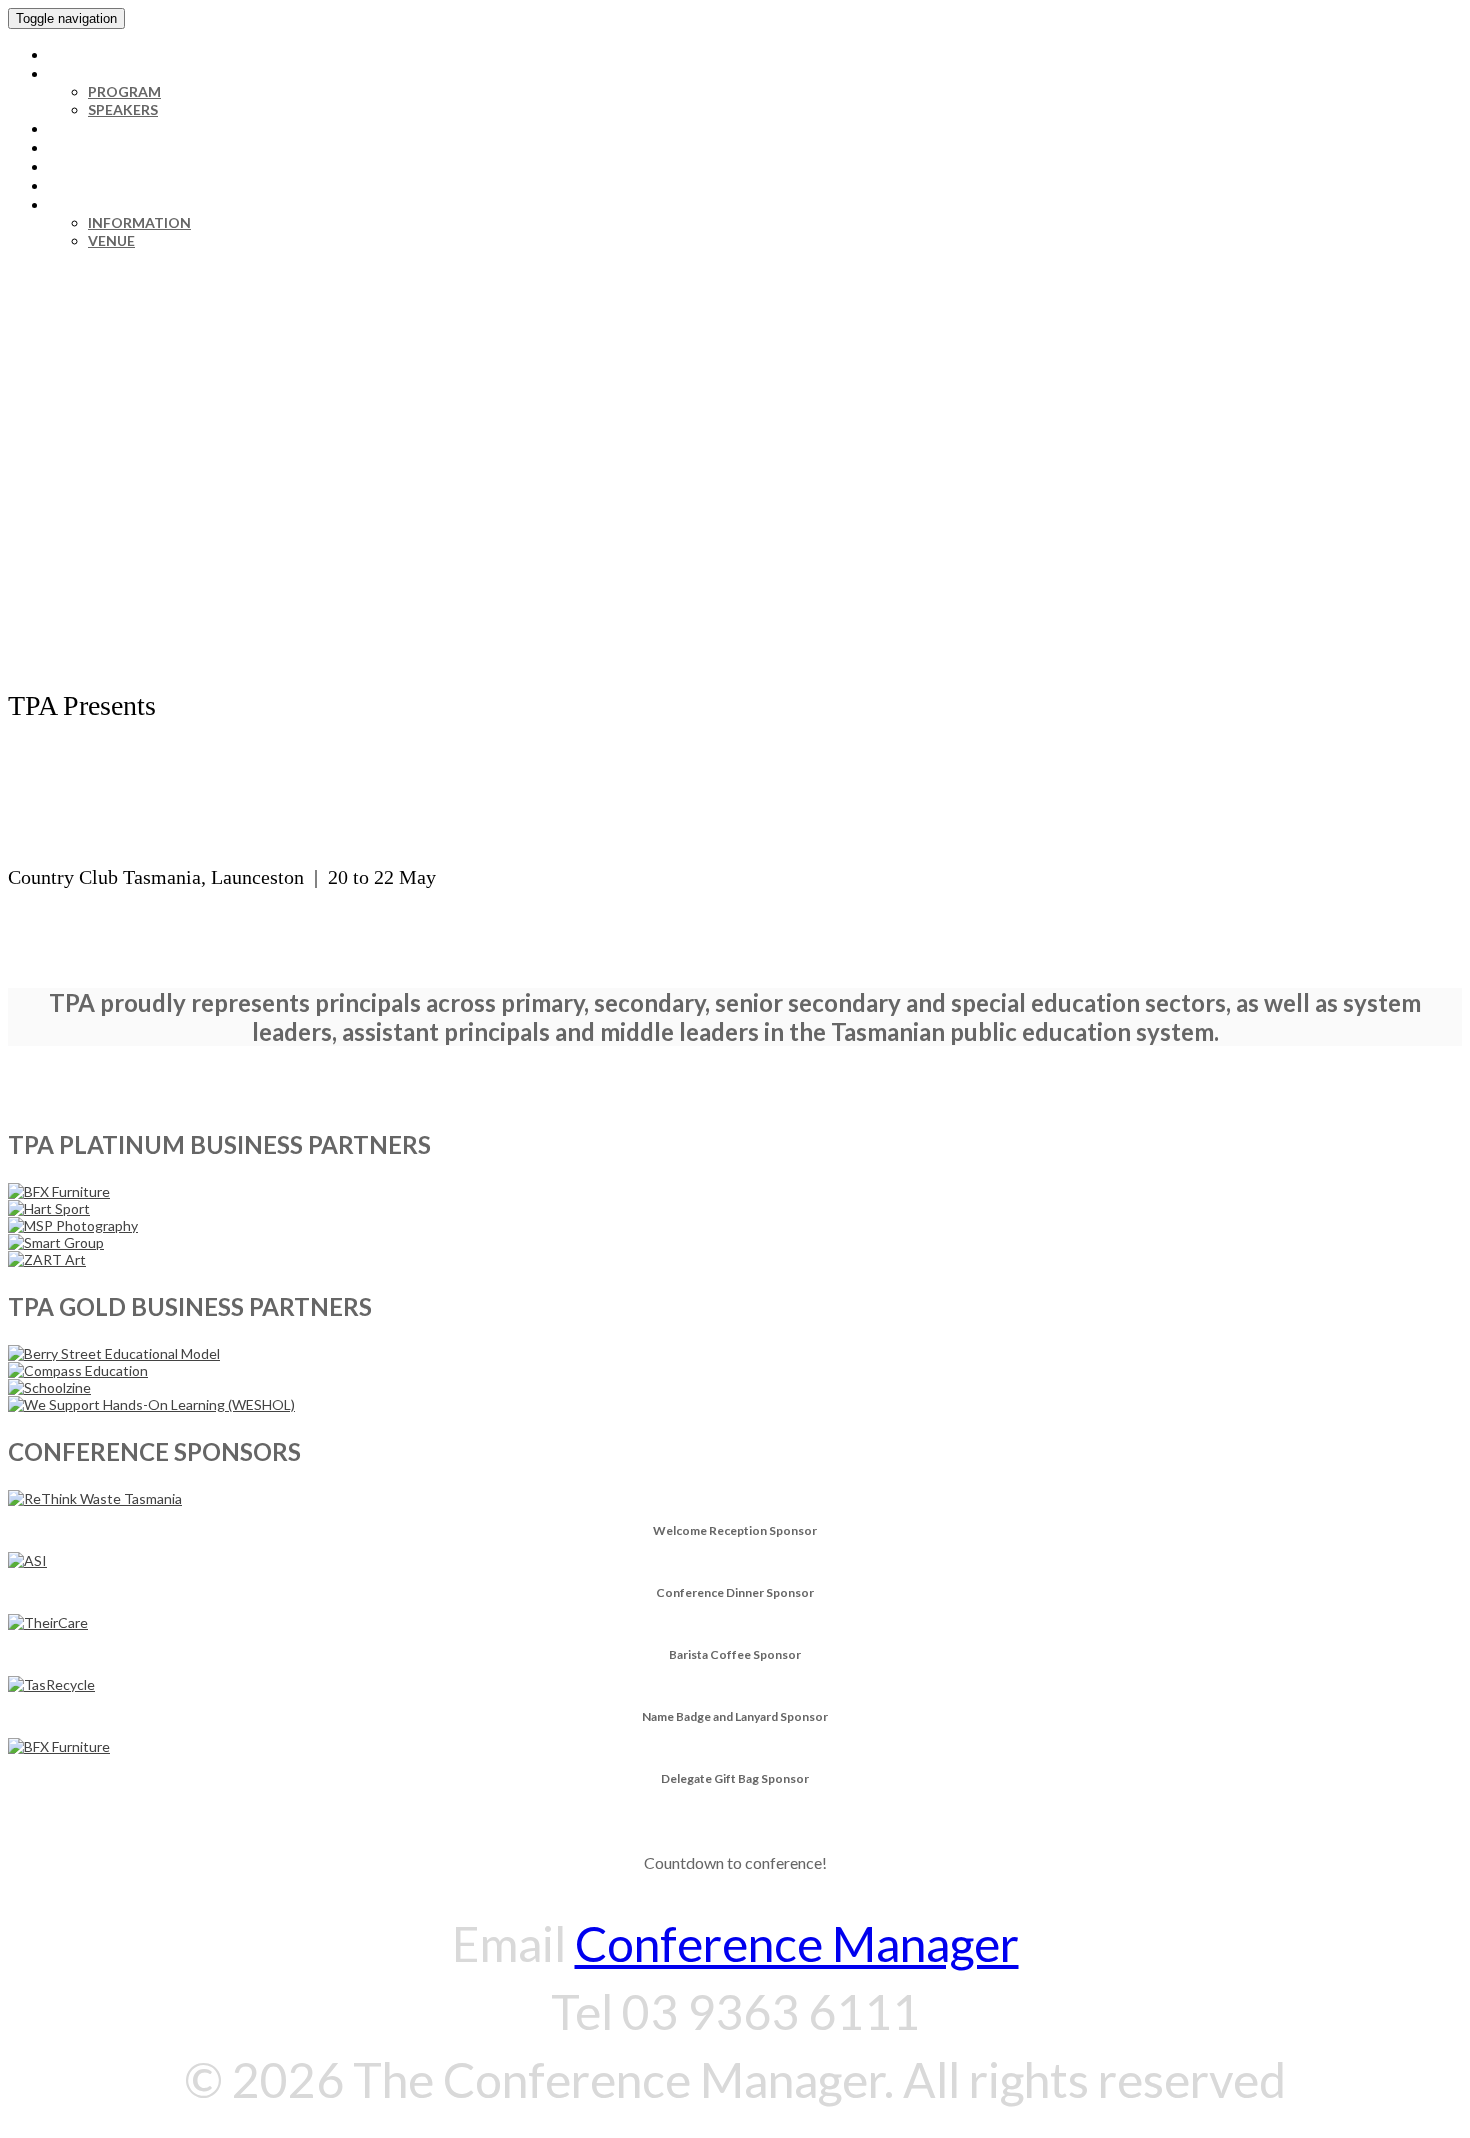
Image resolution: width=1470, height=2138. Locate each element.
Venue (111, 240)
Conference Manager (797, 1943)
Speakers (123, 109)
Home (71, 54)
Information (101, 204)
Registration (103, 128)
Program (124, 91)
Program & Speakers (131, 73)
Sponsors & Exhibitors (138, 185)
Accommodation (119, 166)
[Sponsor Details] (114, 1353)
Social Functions (119, 147)
